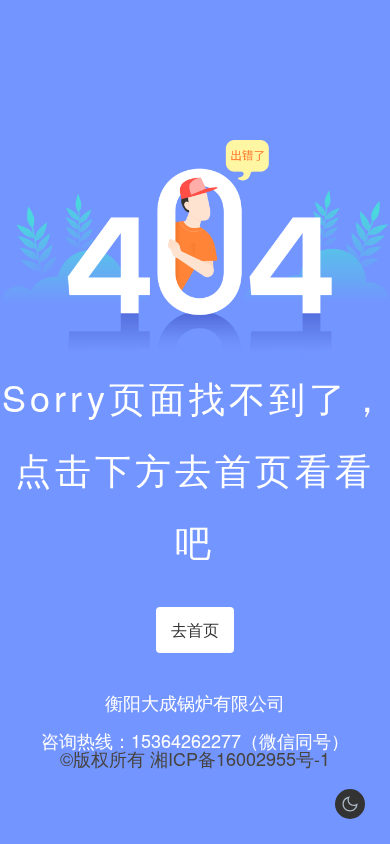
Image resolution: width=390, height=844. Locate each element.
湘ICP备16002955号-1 (240, 758)
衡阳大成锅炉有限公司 (195, 702)
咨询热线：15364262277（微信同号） (195, 740)
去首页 (195, 629)
